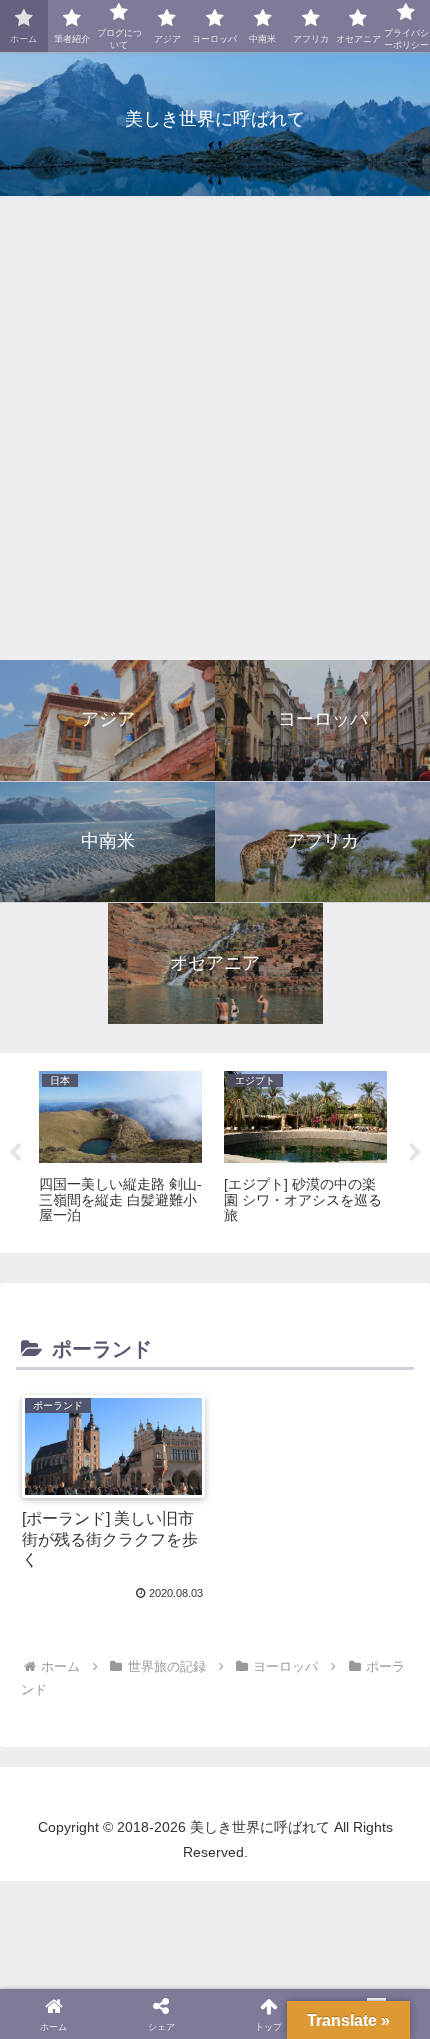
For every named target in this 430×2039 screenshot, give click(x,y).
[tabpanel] (120, 1149)
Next (415, 1153)
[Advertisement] (215, 429)
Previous (15, 1153)
